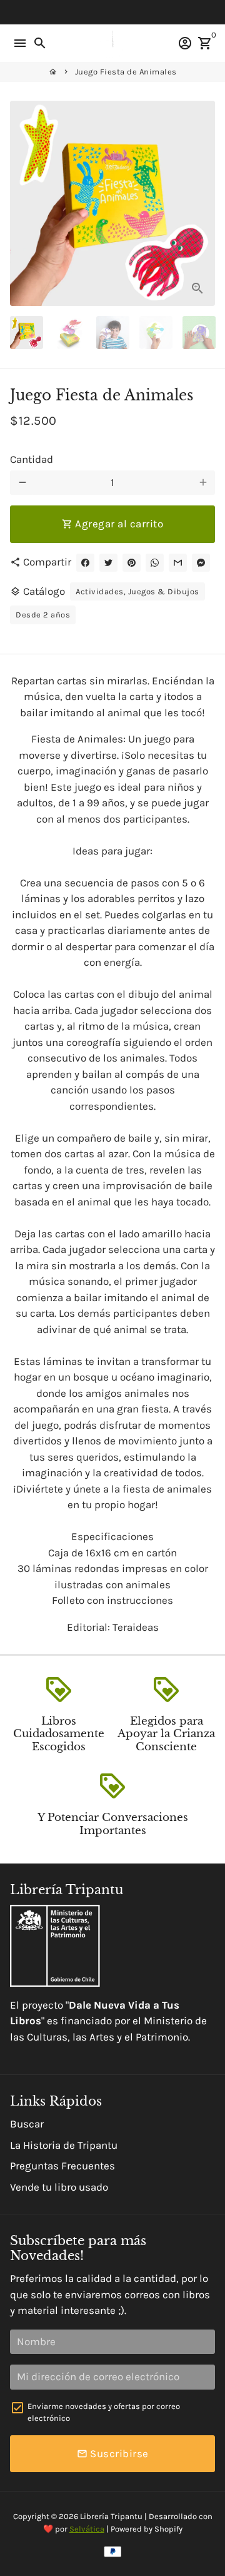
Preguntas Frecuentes (62, 2166)
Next (203, 203)
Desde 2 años (43, 615)
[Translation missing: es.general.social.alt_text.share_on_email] (178, 563)
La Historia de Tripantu (64, 2145)
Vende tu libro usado (59, 2187)
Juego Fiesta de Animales (126, 72)
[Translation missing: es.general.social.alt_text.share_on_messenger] (201, 563)
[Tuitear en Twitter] (108, 563)
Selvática (87, 2529)
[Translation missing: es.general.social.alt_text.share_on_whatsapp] (155, 563)
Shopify (168, 2529)
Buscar (27, 2124)
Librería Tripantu (111, 2516)
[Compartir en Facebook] (85, 563)
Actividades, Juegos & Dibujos (137, 591)
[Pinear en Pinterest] (132, 563)
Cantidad (32, 459)
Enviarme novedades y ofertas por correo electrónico (104, 2412)
